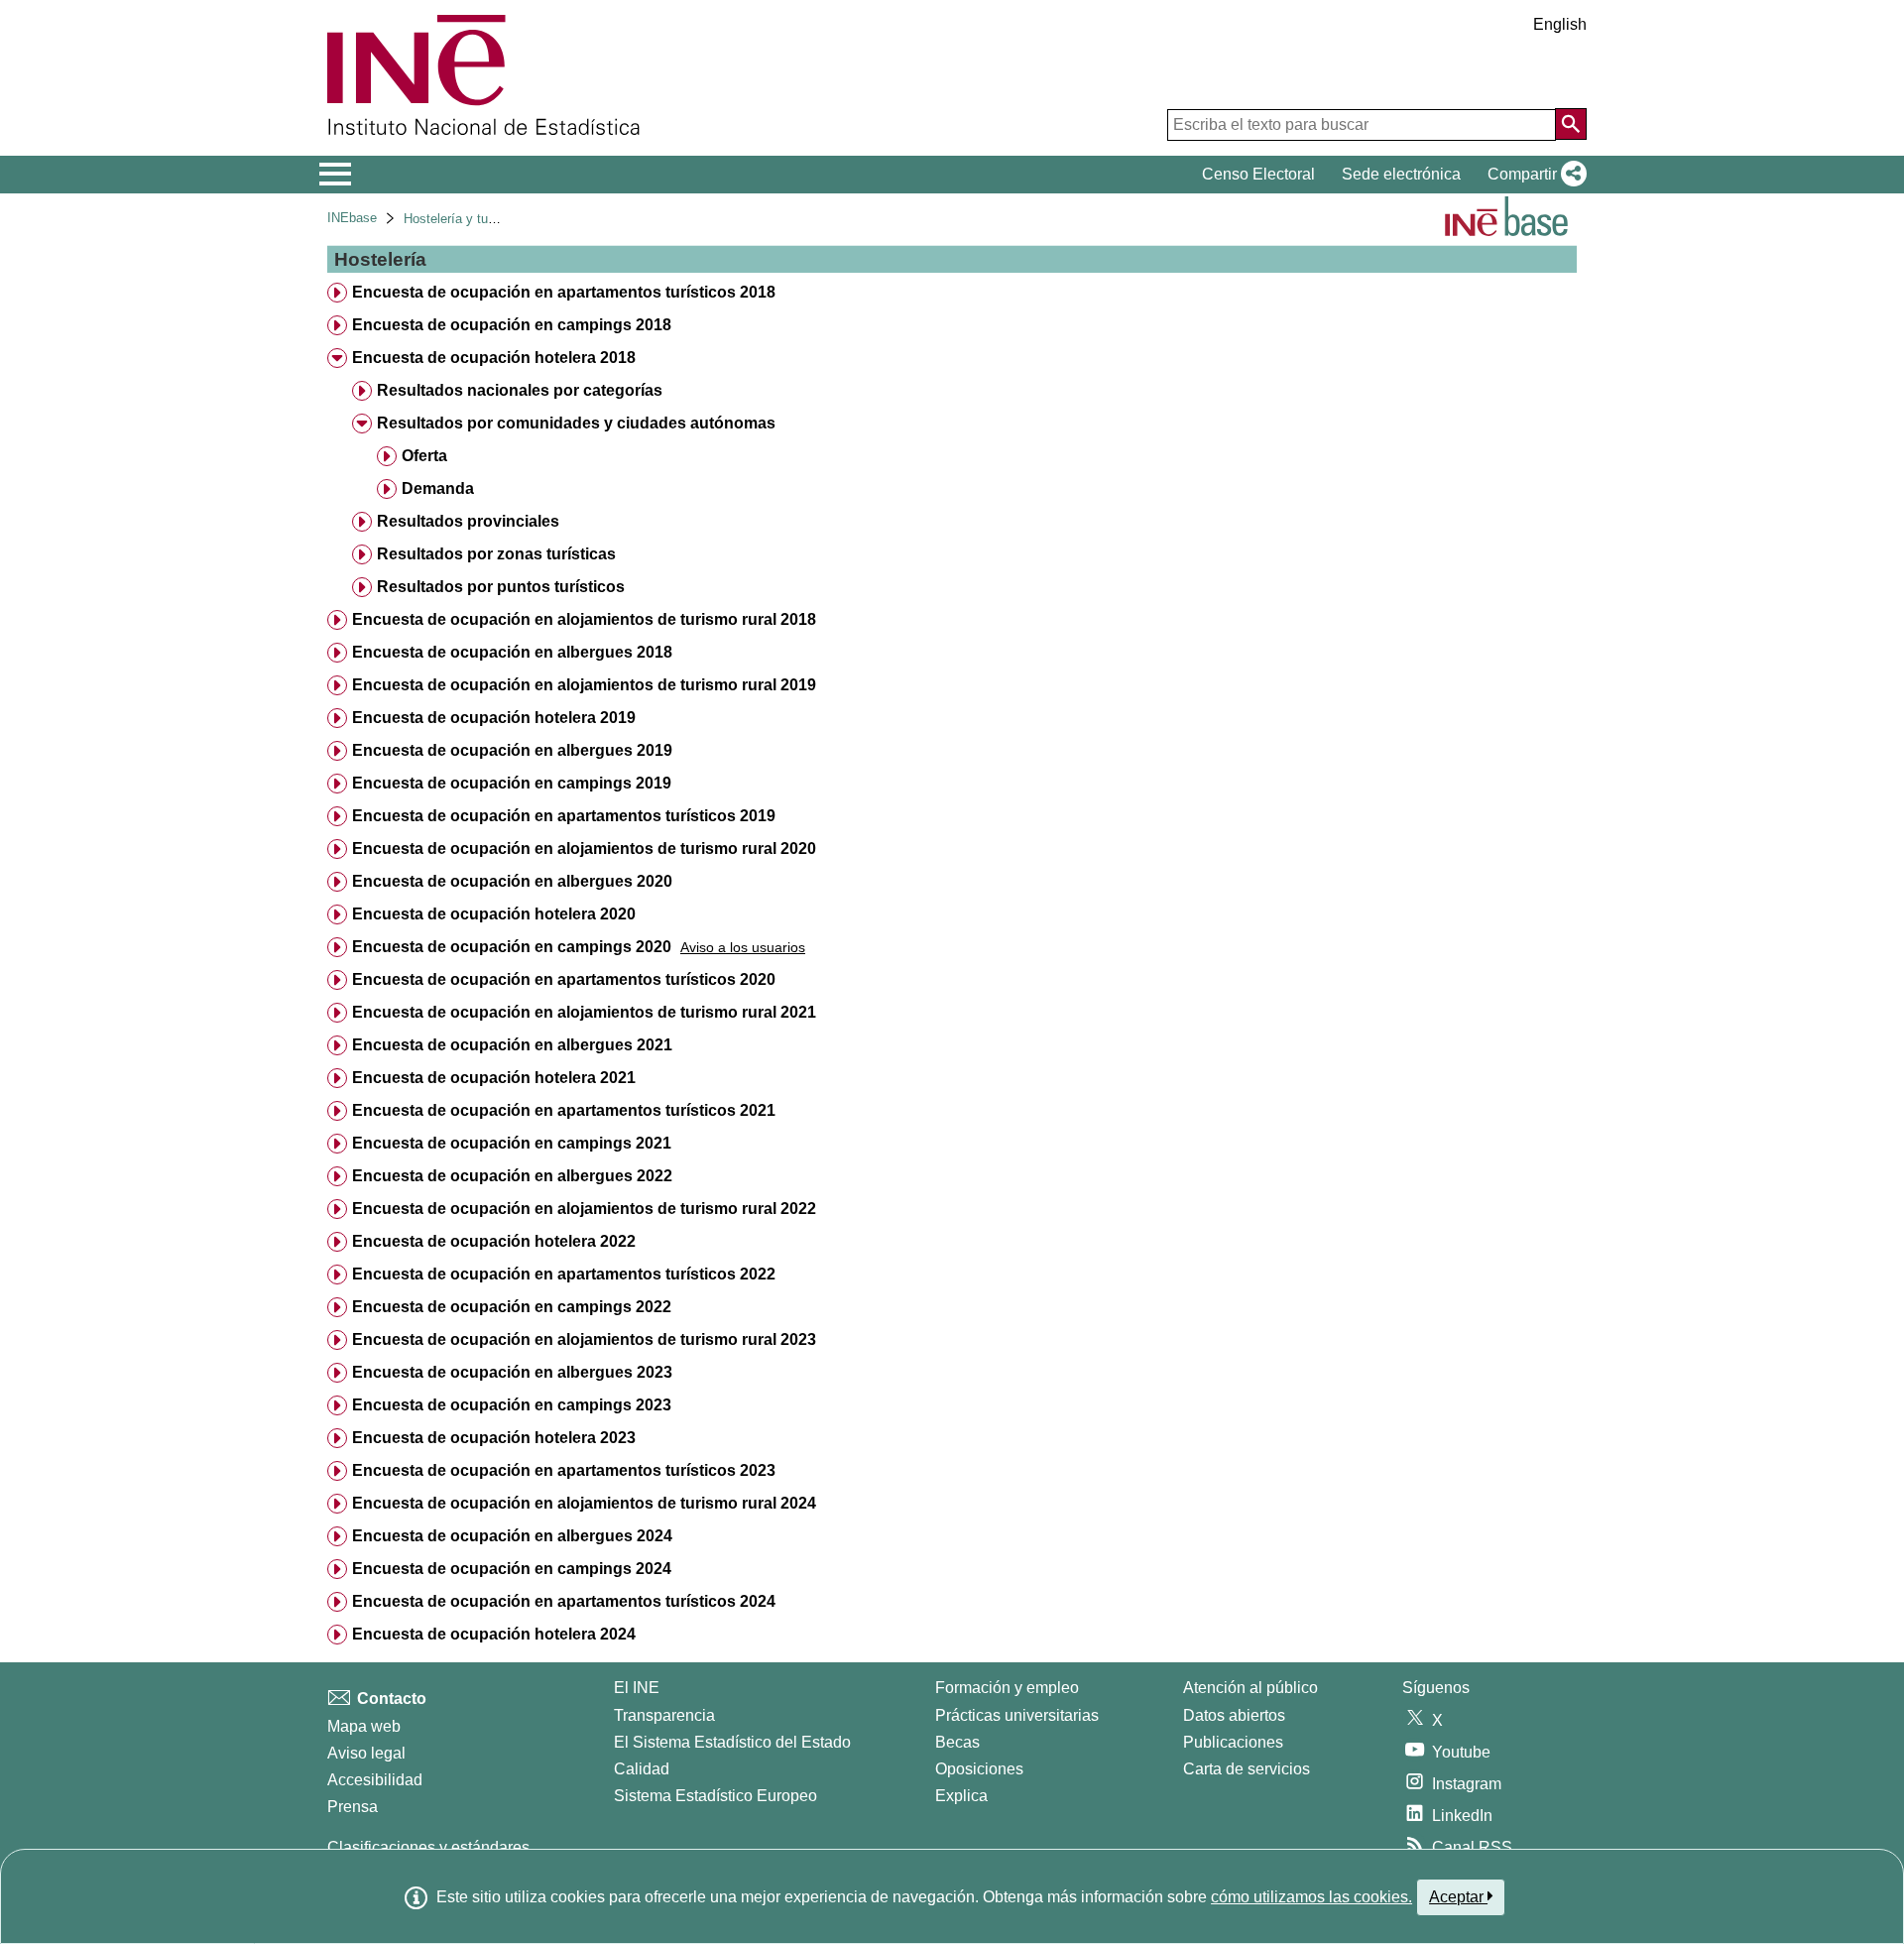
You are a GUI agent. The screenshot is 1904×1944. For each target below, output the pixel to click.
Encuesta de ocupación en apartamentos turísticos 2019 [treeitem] (564, 816)
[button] (1533, 175)
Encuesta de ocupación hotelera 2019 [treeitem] (494, 718)
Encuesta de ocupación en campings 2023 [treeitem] (512, 1405)
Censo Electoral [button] (1258, 174)
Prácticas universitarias (1017, 1715)
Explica (961, 1796)
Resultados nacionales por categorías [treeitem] (520, 390)
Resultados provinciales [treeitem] (468, 521)
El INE (637, 1688)
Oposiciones (979, 1769)
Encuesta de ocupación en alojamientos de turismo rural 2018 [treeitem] (584, 619)
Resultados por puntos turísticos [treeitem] (501, 587)
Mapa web (364, 1726)
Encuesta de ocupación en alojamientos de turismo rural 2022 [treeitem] (584, 1209)
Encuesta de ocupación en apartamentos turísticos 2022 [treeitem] (564, 1274)
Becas (957, 1742)
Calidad (642, 1769)
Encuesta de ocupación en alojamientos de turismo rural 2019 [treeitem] (584, 685)
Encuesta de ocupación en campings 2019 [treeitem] (512, 783)
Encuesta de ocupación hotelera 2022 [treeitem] (494, 1241)
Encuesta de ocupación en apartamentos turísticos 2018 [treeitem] (564, 292)
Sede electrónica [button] (1401, 174)
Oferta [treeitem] (424, 456)
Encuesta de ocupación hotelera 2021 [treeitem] (494, 1078)
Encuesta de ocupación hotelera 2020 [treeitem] (494, 914)
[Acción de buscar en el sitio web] (1571, 124)
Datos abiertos (1234, 1715)
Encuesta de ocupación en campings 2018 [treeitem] (512, 325)
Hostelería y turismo (462, 219)
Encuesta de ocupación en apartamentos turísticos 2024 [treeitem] (564, 1601)
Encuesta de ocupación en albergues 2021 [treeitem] (512, 1045)
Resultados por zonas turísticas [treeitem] (496, 554)
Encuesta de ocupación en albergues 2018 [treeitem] (512, 652)
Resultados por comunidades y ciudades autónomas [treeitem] (576, 423)
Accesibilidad (375, 1780)
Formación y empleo (1007, 1688)
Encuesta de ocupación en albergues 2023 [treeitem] (512, 1372)
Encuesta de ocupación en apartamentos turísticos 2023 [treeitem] (564, 1470)
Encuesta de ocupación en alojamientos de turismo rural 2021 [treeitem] (584, 1012)
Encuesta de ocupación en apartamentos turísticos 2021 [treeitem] (564, 1110)
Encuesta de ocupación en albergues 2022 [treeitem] (512, 1176)
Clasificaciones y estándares (428, 1847)
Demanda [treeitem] (438, 488)
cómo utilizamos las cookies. (1311, 1897)
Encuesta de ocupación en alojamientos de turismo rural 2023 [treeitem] (584, 1339)
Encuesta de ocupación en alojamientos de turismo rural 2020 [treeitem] (584, 849)
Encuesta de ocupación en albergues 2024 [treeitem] (512, 1536)
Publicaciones (1233, 1742)
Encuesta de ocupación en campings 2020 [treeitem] (512, 947)
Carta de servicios (1247, 1769)
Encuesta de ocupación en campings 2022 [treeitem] (512, 1307)
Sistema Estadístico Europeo (715, 1796)
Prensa (353, 1807)
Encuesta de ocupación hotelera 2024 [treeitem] (494, 1634)
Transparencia (664, 1715)
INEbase (352, 218)
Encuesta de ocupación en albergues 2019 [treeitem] (512, 750)
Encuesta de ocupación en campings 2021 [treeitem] (512, 1143)
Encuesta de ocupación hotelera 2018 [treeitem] (494, 358)
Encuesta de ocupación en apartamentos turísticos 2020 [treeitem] (564, 979)
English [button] (1560, 24)
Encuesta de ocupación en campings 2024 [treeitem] (512, 1569)
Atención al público (1250, 1688)
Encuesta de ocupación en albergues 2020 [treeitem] (512, 881)
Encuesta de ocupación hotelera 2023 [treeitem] (494, 1438)
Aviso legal (366, 1753)
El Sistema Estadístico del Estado (732, 1742)
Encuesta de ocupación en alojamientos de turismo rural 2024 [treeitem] (584, 1503)
